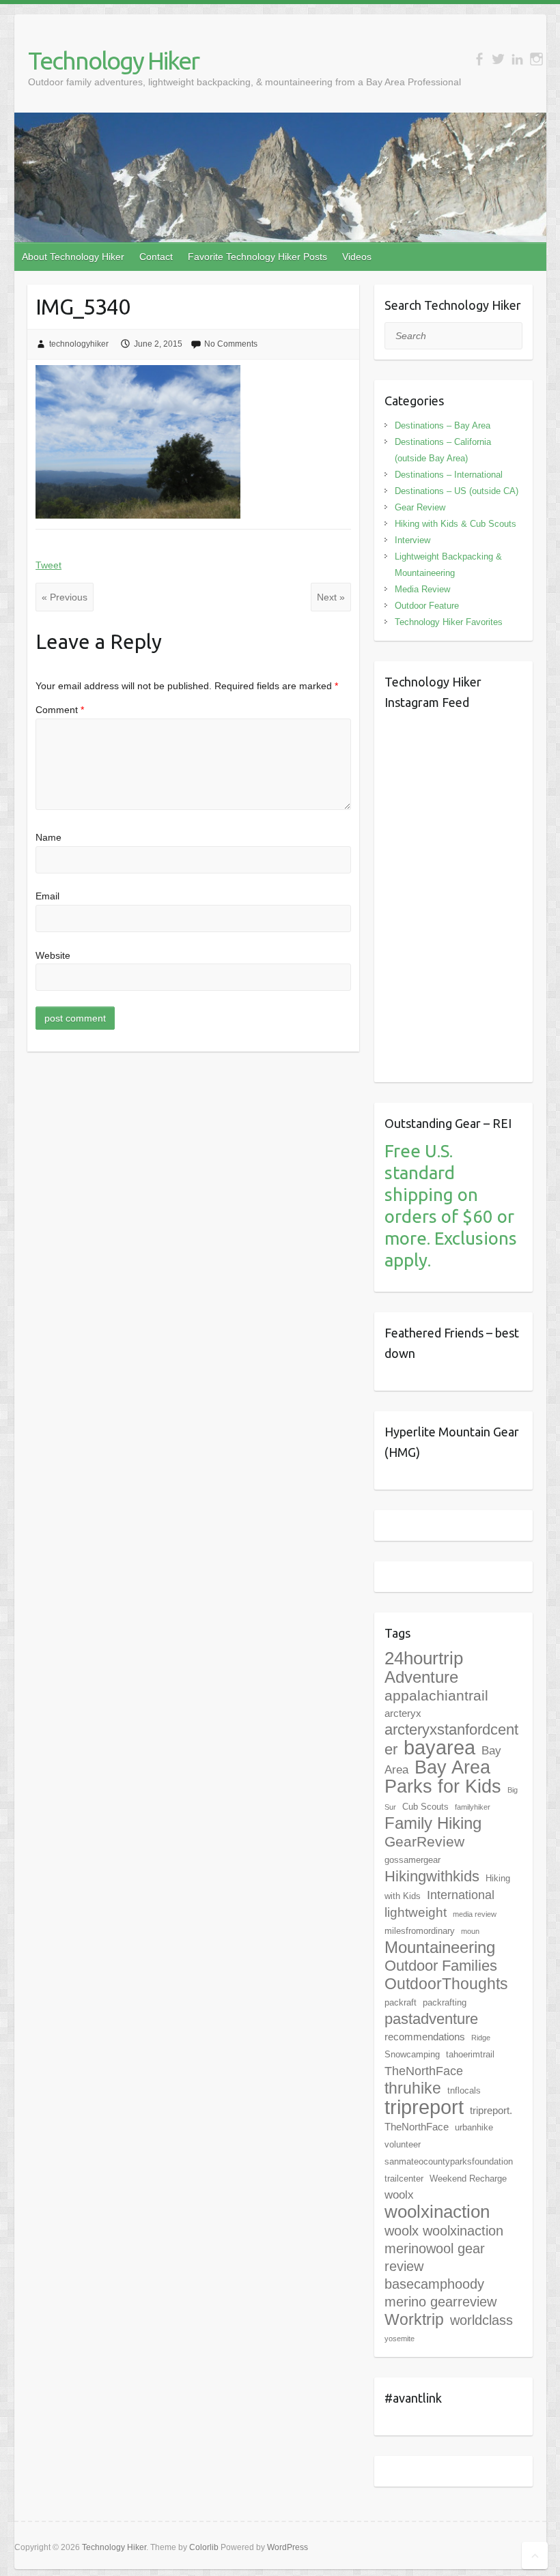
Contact (156, 257)
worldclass (481, 2320)
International (461, 1895)
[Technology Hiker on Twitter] (498, 59)
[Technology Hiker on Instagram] (536, 59)
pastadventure (431, 2019)
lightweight (416, 1912)
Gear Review (420, 507)
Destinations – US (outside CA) (457, 491)
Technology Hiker (113, 60)
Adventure (421, 1677)
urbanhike (474, 2127)
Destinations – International (449, 475)
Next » (331, 597)
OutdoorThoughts (446, 1984)
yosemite (400, 2339)
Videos (357, 257)
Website (53, 955)
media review (475, 1914)
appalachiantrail (436, 1695)
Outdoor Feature (427, 606)
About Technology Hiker (73, 257)
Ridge (481, 2038)
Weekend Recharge (468, 2179)
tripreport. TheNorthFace (448, 2118)
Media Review (422, 589)
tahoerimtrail (470, 2054)
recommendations (425, 2037)
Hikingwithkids (432, 1876)
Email (47, 896)
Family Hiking (433, 1823)
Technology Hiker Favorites (449, 622)
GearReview (424, 1841)
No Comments (231, 344)
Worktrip (414, 2319)
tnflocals (464, 2090)
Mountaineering (440, 1947)
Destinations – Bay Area (443, 425)
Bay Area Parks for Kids (443, 1777)
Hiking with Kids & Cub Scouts (456, 524)
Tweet (48, 565)
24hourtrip (424, 1658)
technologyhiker (79, 344)
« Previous (65, 597)
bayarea (439, 1748)
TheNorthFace (424, 2071)
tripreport (424, 2107)
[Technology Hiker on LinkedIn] (517, 59)
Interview (412, 540)
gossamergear (412, 1860)
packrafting (445, 2002)
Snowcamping (412, 2054)
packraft (401, 2002)
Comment (60, 710)
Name (48, 837)
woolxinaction (437, 2212)
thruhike (413, 2088)
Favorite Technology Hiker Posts (257, 257)
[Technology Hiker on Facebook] (479, 59)
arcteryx (403, 1713)
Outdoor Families (441, 1966)
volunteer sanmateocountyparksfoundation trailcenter (449, 2161)
